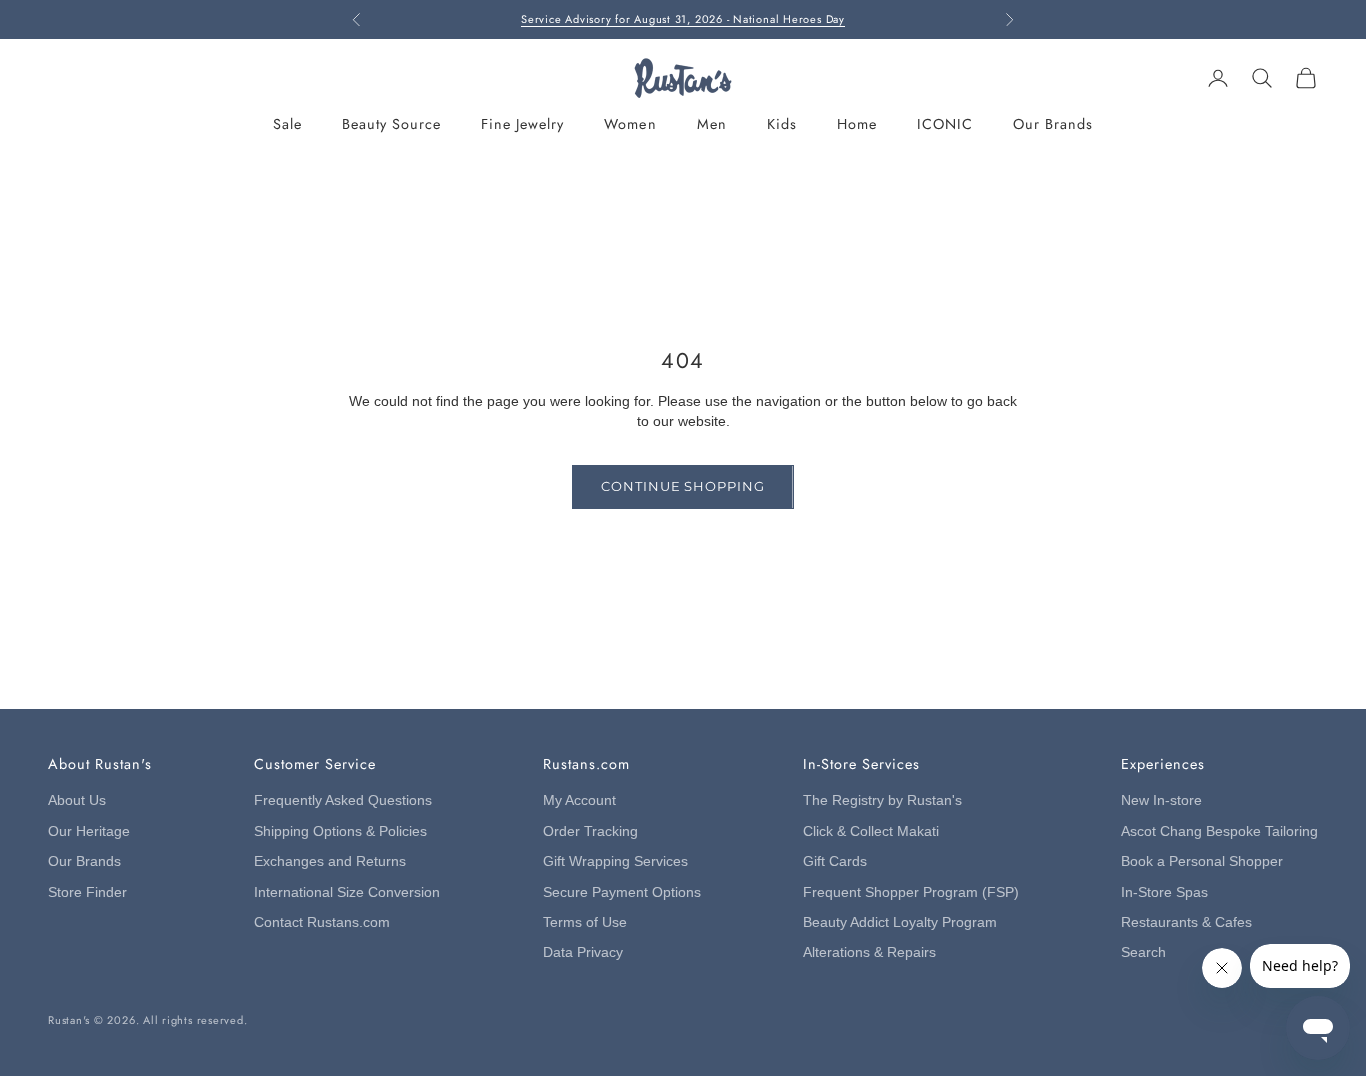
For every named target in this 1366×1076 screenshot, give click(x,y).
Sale (287, 124)
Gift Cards (835, 861)
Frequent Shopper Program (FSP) (911, 892)
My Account (579, 800)
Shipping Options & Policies (340, 831)
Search (1143, 952)
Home (857, 124)
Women (630, 124)
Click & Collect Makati (871, 831)
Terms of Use (585, 922)
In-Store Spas (1164, 892)
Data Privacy (583, 952)
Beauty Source (391, 124)
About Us (77, 800)
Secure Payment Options (622, 892)
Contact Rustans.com (322, 922)
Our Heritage (89, 831)
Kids (782, 124)
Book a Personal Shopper (1202, 861)
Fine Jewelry (522, 124)
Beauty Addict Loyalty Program (900, 922)
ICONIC (945, 124)
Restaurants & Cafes (1186, 922)
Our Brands (1053, 124)
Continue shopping (682, 486)
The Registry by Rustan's (882, 800)
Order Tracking (590, 831)
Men (712, 124)
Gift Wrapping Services (615, 861)
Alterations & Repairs (869, 952)
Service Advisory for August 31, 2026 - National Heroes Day (683, 19)
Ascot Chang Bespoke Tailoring (1219, 831)
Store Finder (87, 892)
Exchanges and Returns (330, 861)
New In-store (1161, 800)
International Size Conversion (347, 892)
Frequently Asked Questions (343, 800)
